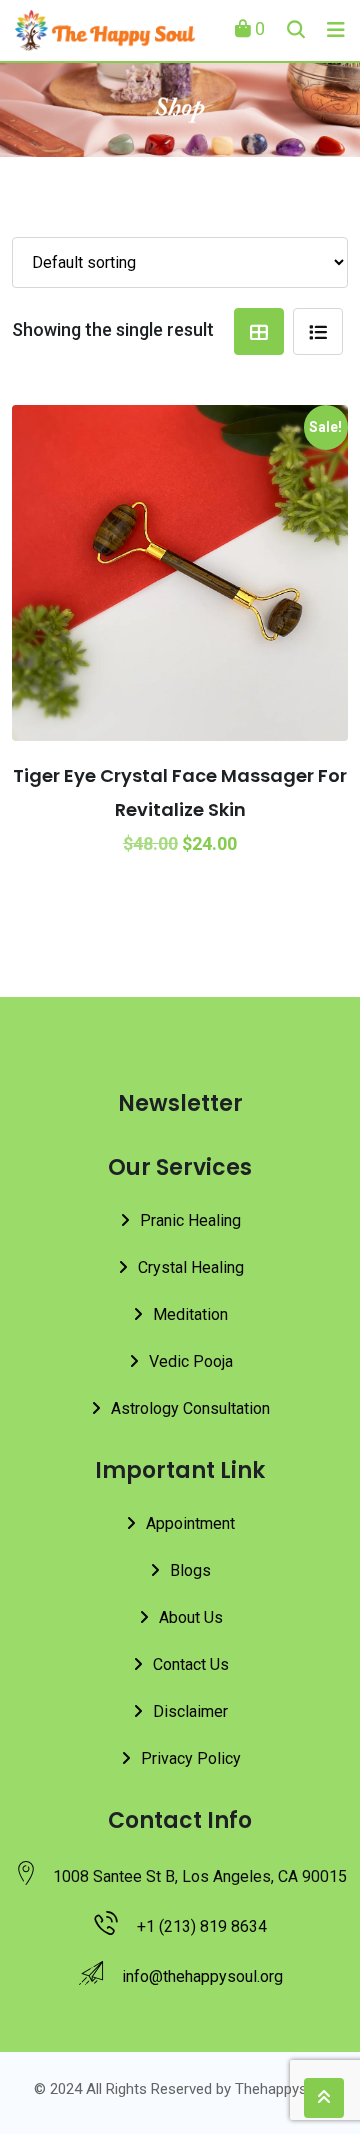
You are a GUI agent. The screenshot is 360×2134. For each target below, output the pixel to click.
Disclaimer (190, 1711)
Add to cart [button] (79, 566)
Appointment (190, 1523)
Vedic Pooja (191, 1361)
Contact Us (191, 1664)
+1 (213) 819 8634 (202, 1926)
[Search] (296, 29)
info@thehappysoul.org (202, 1976)
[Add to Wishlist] (217, 516)
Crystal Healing (191, 1267)
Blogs (190, 1570)
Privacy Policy (191, 1758)
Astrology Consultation (190, 1408)
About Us (191, 1617)
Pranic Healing (190, 1220)
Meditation (190, 1314)
